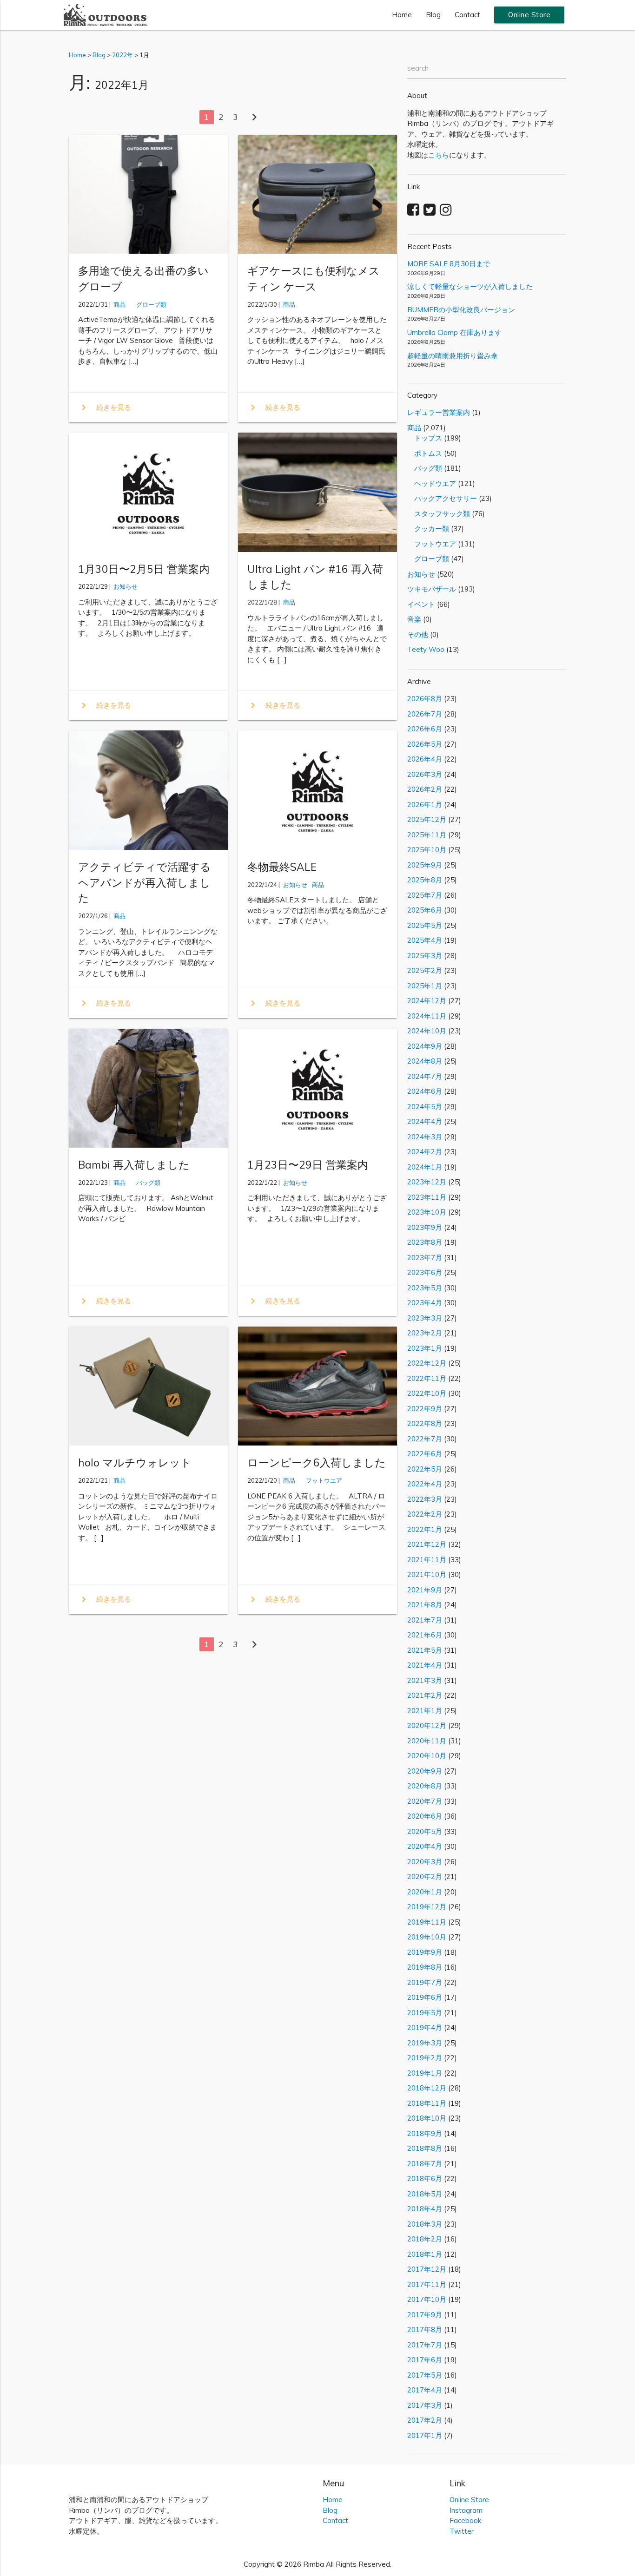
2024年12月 (427, 1001)
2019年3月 (425, 2043)
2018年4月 (425, 2209)
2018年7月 (425, 2164)
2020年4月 (425, 1846)
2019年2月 (425, 2058)
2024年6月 (425, 1091)
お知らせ (126, 586)
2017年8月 (425, 2330)
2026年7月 (425, 714)
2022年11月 (427, 1378)
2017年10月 (427, 2299)
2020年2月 (425, 1876)
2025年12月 (427, 819)
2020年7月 (425, 1801)
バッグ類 (145, 1183)
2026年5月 (425, 744)
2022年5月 (425, 1469)
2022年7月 (425, 1439)
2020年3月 (425, 1862)
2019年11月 (427, 1922)
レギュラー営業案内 (439, 412)
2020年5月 (425, 1831)
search (418, 68)
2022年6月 (425, 1454)
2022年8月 (425, 1423)
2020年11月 (427, 1741)
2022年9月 (425, 1409)
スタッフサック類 (439, 514)
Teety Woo (426, 649)
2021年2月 (425, 1695)
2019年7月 (425, 1982)
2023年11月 (427, 1197)
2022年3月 (425, 1499)
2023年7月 (425, 1258)
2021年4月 (425, 1665)
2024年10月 (427, 1031)
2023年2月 (425, 1333)
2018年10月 (427, 2118)
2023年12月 (427, 1182)
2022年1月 (425, 1529)
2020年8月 (425, 1786)
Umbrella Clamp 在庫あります (454, 332)
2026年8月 (425, 699)
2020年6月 (425, 1816)
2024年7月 (425, 1076)
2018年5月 (425, 2194)
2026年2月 (425, 789)
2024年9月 (425, 1046)
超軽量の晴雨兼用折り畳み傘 (453, 356)
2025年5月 (425, 925)
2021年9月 (425, 1590)
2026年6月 (425, 729)
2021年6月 (425, 1635)
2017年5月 (425, 2375)
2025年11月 (427, 835)
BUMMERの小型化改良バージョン (461, 310)
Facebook (465, 2520)
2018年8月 (425, 2148)
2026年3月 (425, 774)
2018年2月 (425, 2239)
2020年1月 (425, 1892)
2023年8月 (425, 1242)
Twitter (462, 2531)
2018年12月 (427, 2088)
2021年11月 (427, 1560)
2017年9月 (425, 2315)
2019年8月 (425, 1967)
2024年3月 (425, 1137)
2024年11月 (427, 1016)
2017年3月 (425, 2405)
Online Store (529, 15)
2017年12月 (427, 2269)
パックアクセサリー (442, 498)
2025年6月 (425, 910)
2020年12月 (427, 1725)
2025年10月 (427, 850)
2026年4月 (425, 759)
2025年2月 (425, 970)
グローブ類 (148, 304)
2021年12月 (427, 1544)
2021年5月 (425, 1650)
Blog (433, 15)
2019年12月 (427, 1907)
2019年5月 (425, 2013)
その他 (418, 634)
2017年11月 (427, 2284)
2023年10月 (427, 1212)
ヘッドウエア (432, 483)
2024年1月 (425, 1167)
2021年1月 (425, 1711)
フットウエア (321, 1480)
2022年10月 (427, 1393)
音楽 (414, 619)
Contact (467, 15)
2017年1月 (425, 2435)
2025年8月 (425, 880)
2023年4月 (425, 1303)
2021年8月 (425, 1605)
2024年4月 (425, 1121)
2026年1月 (425, 805)
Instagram (466, 2510)
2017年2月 (425, 2420)
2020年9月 (425, 1771)
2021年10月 (427, 1574)
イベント (421, 604)
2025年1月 (425, 986)
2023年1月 (425, 1348)
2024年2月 (425, 1152)
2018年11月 (427, 2103)
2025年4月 (425, 940)
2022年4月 (425, 1484)
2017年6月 (425, 2360)
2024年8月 (425, 1061)
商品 (119, 304)
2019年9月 (425, 1952)
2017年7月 (425, 2345)
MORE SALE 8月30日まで (449, 264)
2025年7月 (425, 895)
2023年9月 (425, 1227)
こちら (439, 155)
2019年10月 (427, 1937)
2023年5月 (425, 1288)
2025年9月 (425, 865)
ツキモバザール (432, 589)
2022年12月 (427, 1363)
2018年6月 (425, 2178)
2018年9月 (425, 2133)
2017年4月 (425, 2390)
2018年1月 (425, 2254)
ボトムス (425, 453)
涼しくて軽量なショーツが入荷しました (470, 286)
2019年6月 (425, 1997)
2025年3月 (425, 956)
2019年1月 (425, 2073)
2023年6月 (425, 1272)
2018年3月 (425, 2224)
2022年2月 (425, 1514)
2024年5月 (425, 1107)
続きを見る (105, 407)
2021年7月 (425, 1620)
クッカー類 (428, 529)
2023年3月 (425, 1318)
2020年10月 (427, 1756)
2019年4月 (425, 2027)
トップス (425, 438)
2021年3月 (425, 1680)
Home (402, 15)
